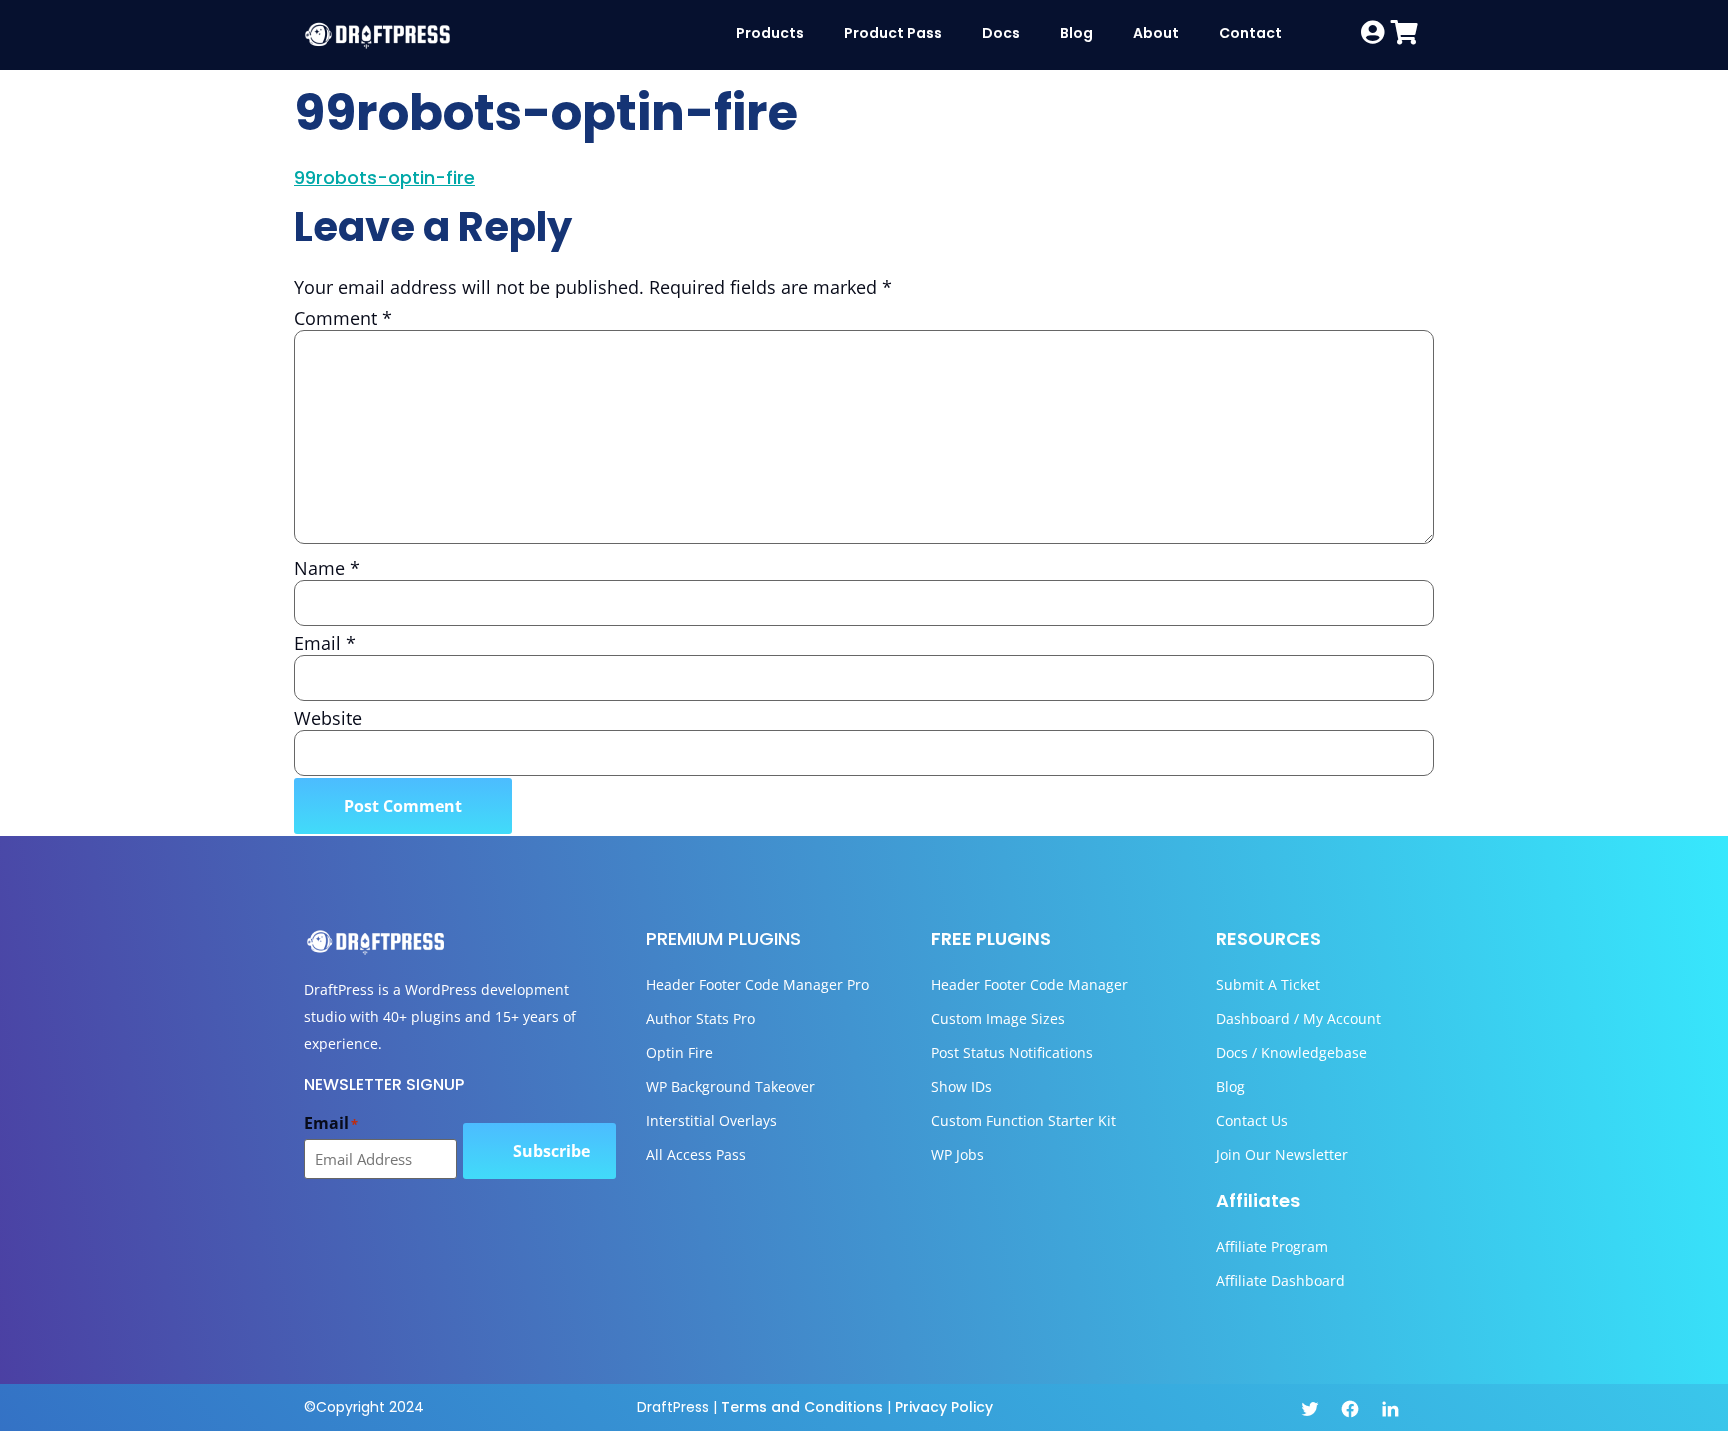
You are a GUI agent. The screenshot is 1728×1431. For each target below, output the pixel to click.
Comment (343, 318)
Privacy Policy (944, 1407)
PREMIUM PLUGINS (723, 938)
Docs (1001, 33)
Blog (1076, 33)
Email (325, 643)
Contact (1250, 33)
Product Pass (893, 33)
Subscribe (551, 1151)
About (1156, 33)
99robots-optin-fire (384, 177)
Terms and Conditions (802, 1407)
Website (328, 718)
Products (770, 33)
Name (327, 568)
